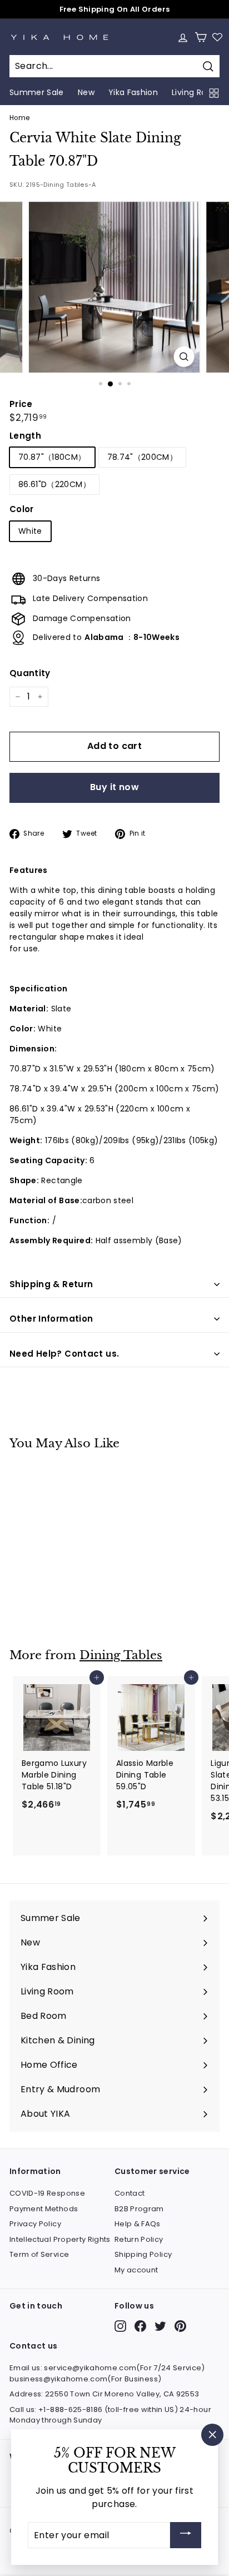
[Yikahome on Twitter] (160, 2326)
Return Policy (139, 2239)
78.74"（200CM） (143, 457)
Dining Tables (121, 1655)
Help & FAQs (138, 2224)
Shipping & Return (51, 1284)
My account (136, 2270)
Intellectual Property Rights (60, 2239)
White (30, 531)
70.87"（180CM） (52, 457)
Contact (130, 2193)
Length (25, 436)
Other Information (51, 1319)
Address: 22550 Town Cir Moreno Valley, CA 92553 (104, 2394)
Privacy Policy (35, 2224)
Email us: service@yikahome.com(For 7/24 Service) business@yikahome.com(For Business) (107, 2373)
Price (21, 404)
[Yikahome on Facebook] (140, 2326)
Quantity (30, 673)
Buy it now (114, 787)
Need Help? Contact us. (64, 1354)
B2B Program (139, 2209)
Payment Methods (44, 2209)
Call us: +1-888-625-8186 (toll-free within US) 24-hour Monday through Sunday (110, 2415)
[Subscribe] (186, 2535)
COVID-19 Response (47, 2193)
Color (22, 509)
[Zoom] (184, 357)
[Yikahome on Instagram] (120, 2326)
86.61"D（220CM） (54, 484)
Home (19, 118)
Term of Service (39, 2254)
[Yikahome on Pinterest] (180, 2326)
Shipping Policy (143, 2254)
